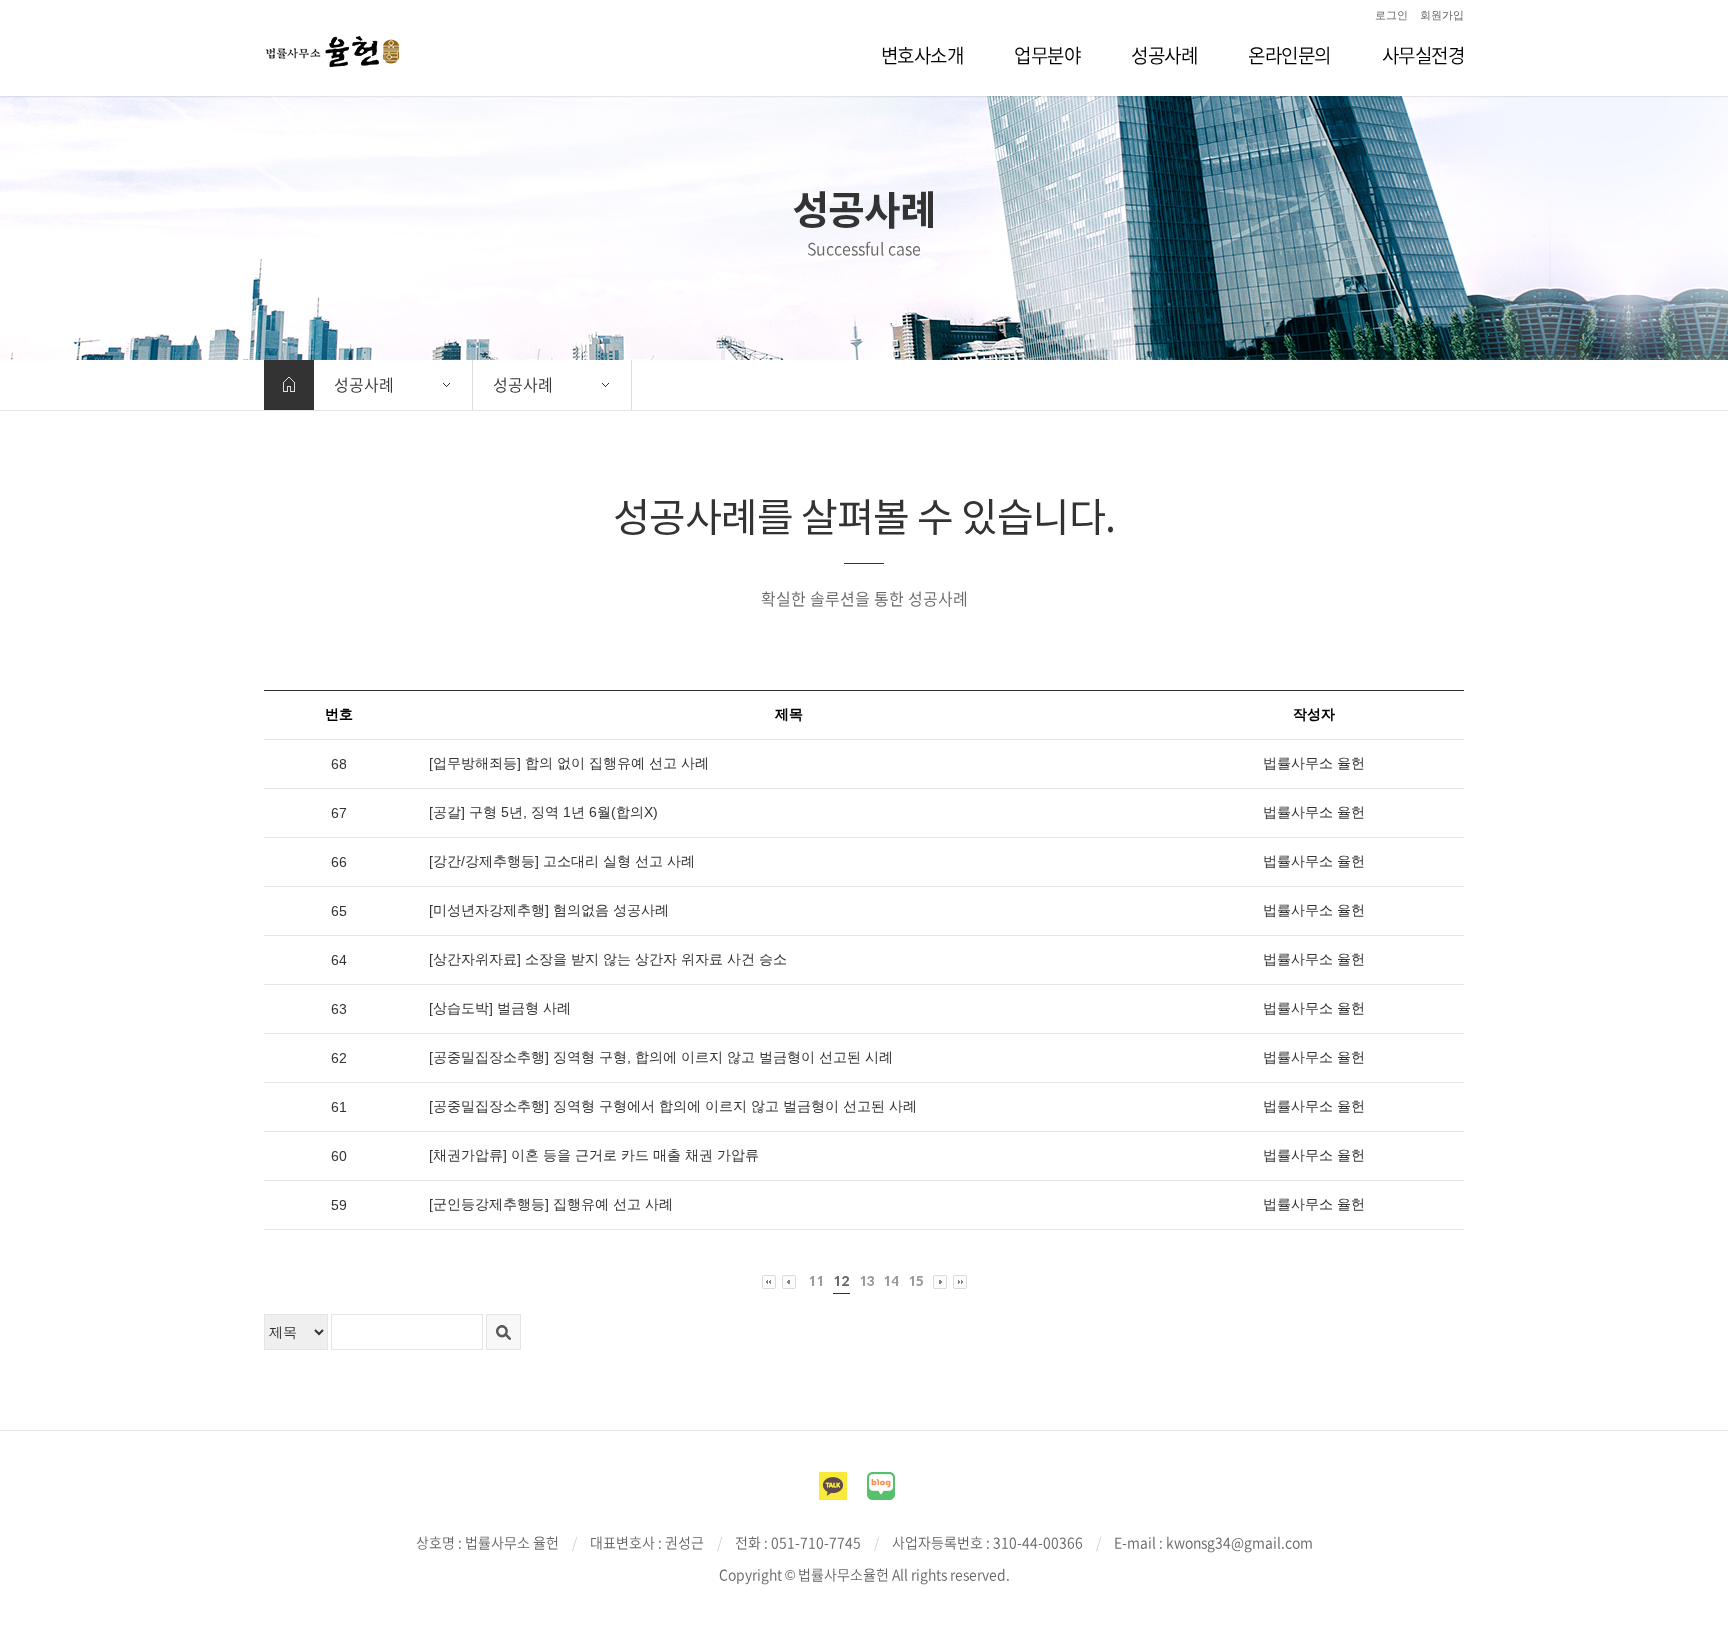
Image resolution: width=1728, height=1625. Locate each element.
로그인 (1391, 15)
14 (891, 1281)
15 (916, 1281)
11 (816, 1281)
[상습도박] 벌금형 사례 (500, 1008)
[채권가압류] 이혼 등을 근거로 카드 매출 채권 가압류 (594, 1155)
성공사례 (364, 384)
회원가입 (1442, 15)
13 (866, 1281)
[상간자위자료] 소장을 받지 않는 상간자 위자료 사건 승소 (608, 959)
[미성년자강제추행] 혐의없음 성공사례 (549, 910)
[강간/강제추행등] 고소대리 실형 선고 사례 (562, 861)
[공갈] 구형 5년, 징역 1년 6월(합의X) (543, 812)
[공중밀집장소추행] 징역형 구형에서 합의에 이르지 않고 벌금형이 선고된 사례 (673, 1106)
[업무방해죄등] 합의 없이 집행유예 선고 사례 (569, 763)
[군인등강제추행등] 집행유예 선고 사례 (551, 1204)
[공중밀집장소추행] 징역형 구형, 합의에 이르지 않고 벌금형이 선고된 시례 (661, 1057)
